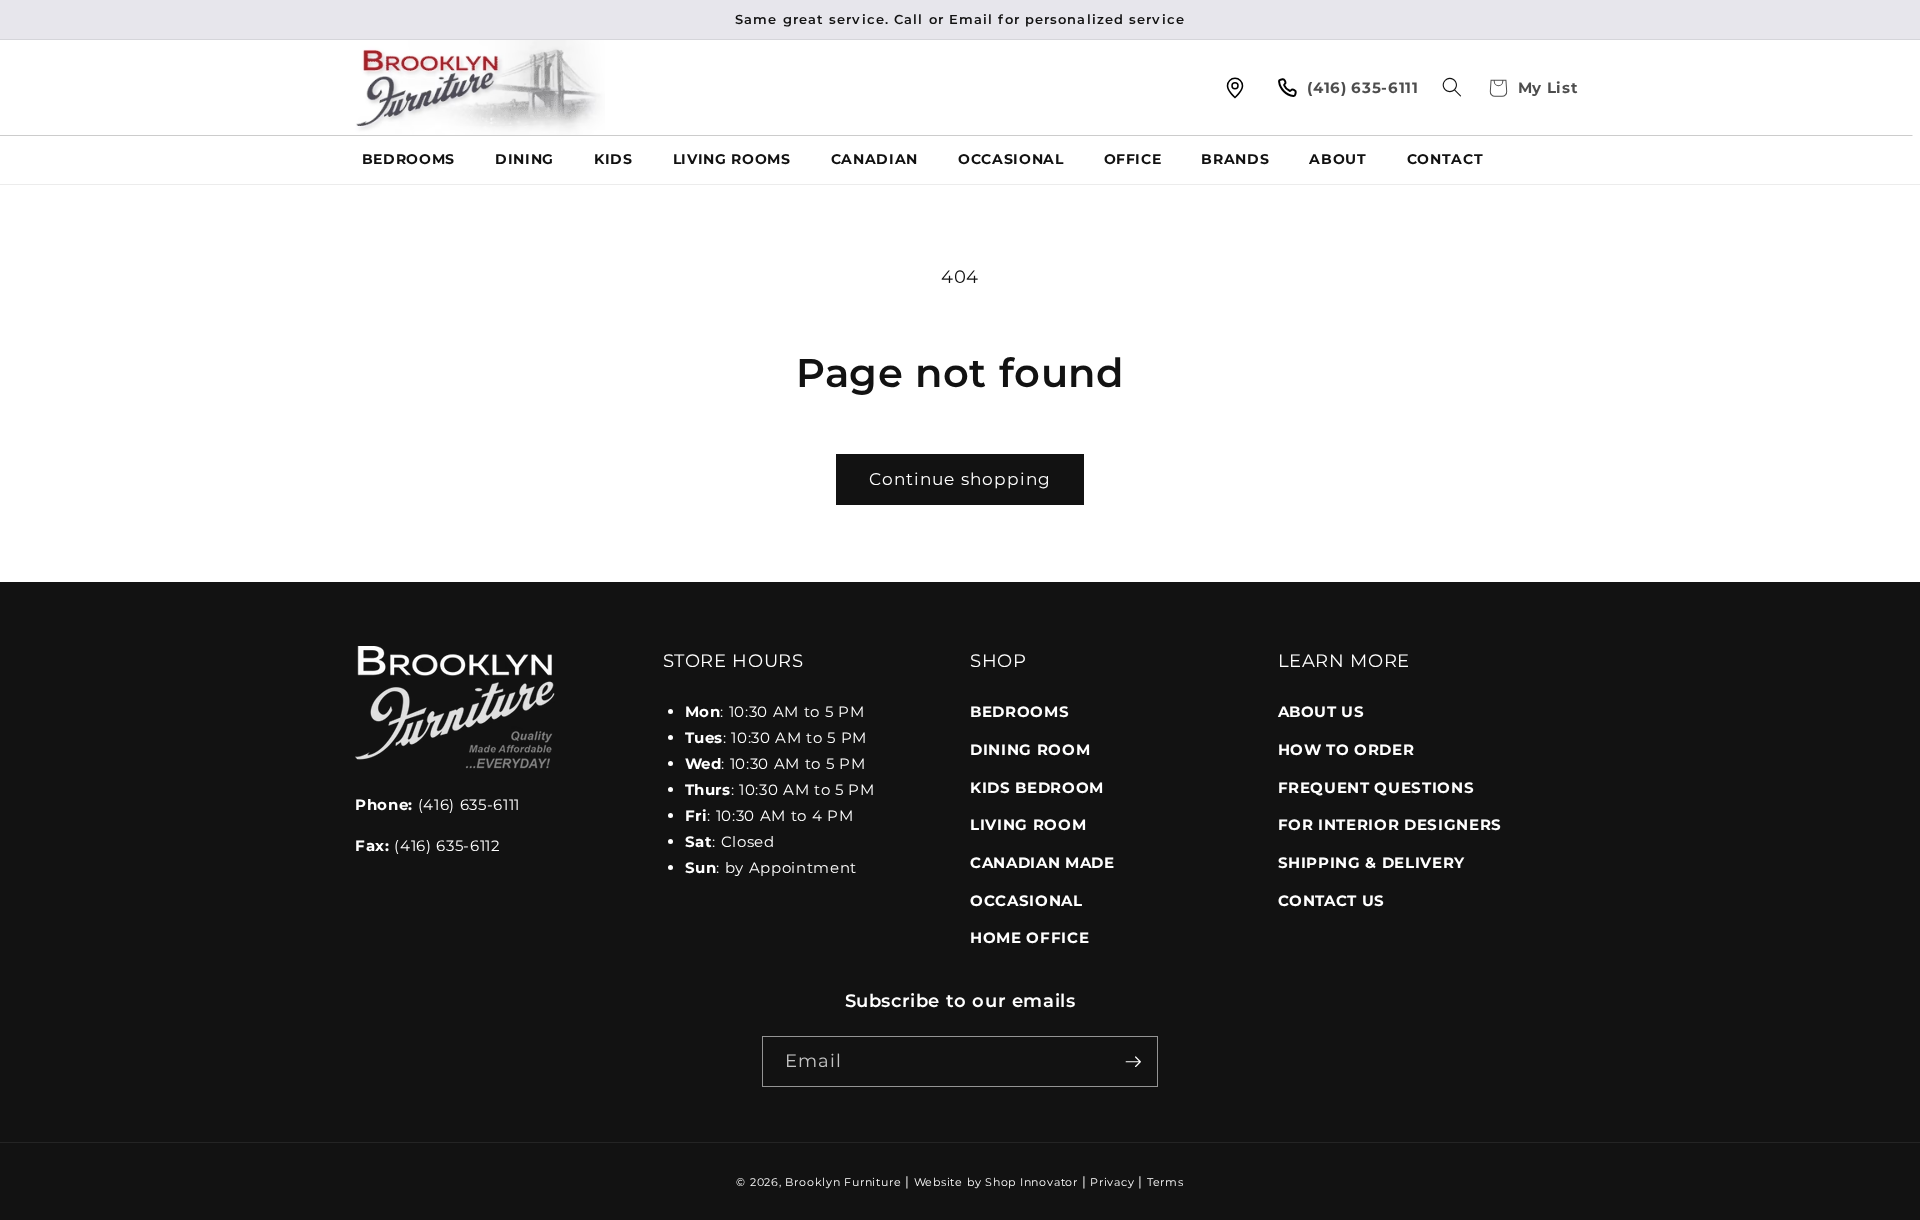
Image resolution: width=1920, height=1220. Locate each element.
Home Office (1029, 937)
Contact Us (1332, 900)
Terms (1165, 1182)
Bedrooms (1019, 711)
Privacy (1112, 1182)
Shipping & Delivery (1372, 862)
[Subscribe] (1133, 1062)
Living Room (1028, 824)
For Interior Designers (1390, 824)
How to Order (1346, 749)
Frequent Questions (1376, 787)
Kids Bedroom (1037, 787)
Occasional (1026, 900)
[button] (1452, 87)
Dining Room (1030, 749)
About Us (1321, 711)
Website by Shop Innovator (996, 1182)
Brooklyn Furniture (843, 1182)
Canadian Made (1042, 862)
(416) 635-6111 (437, 804)
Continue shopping (960, 479)
